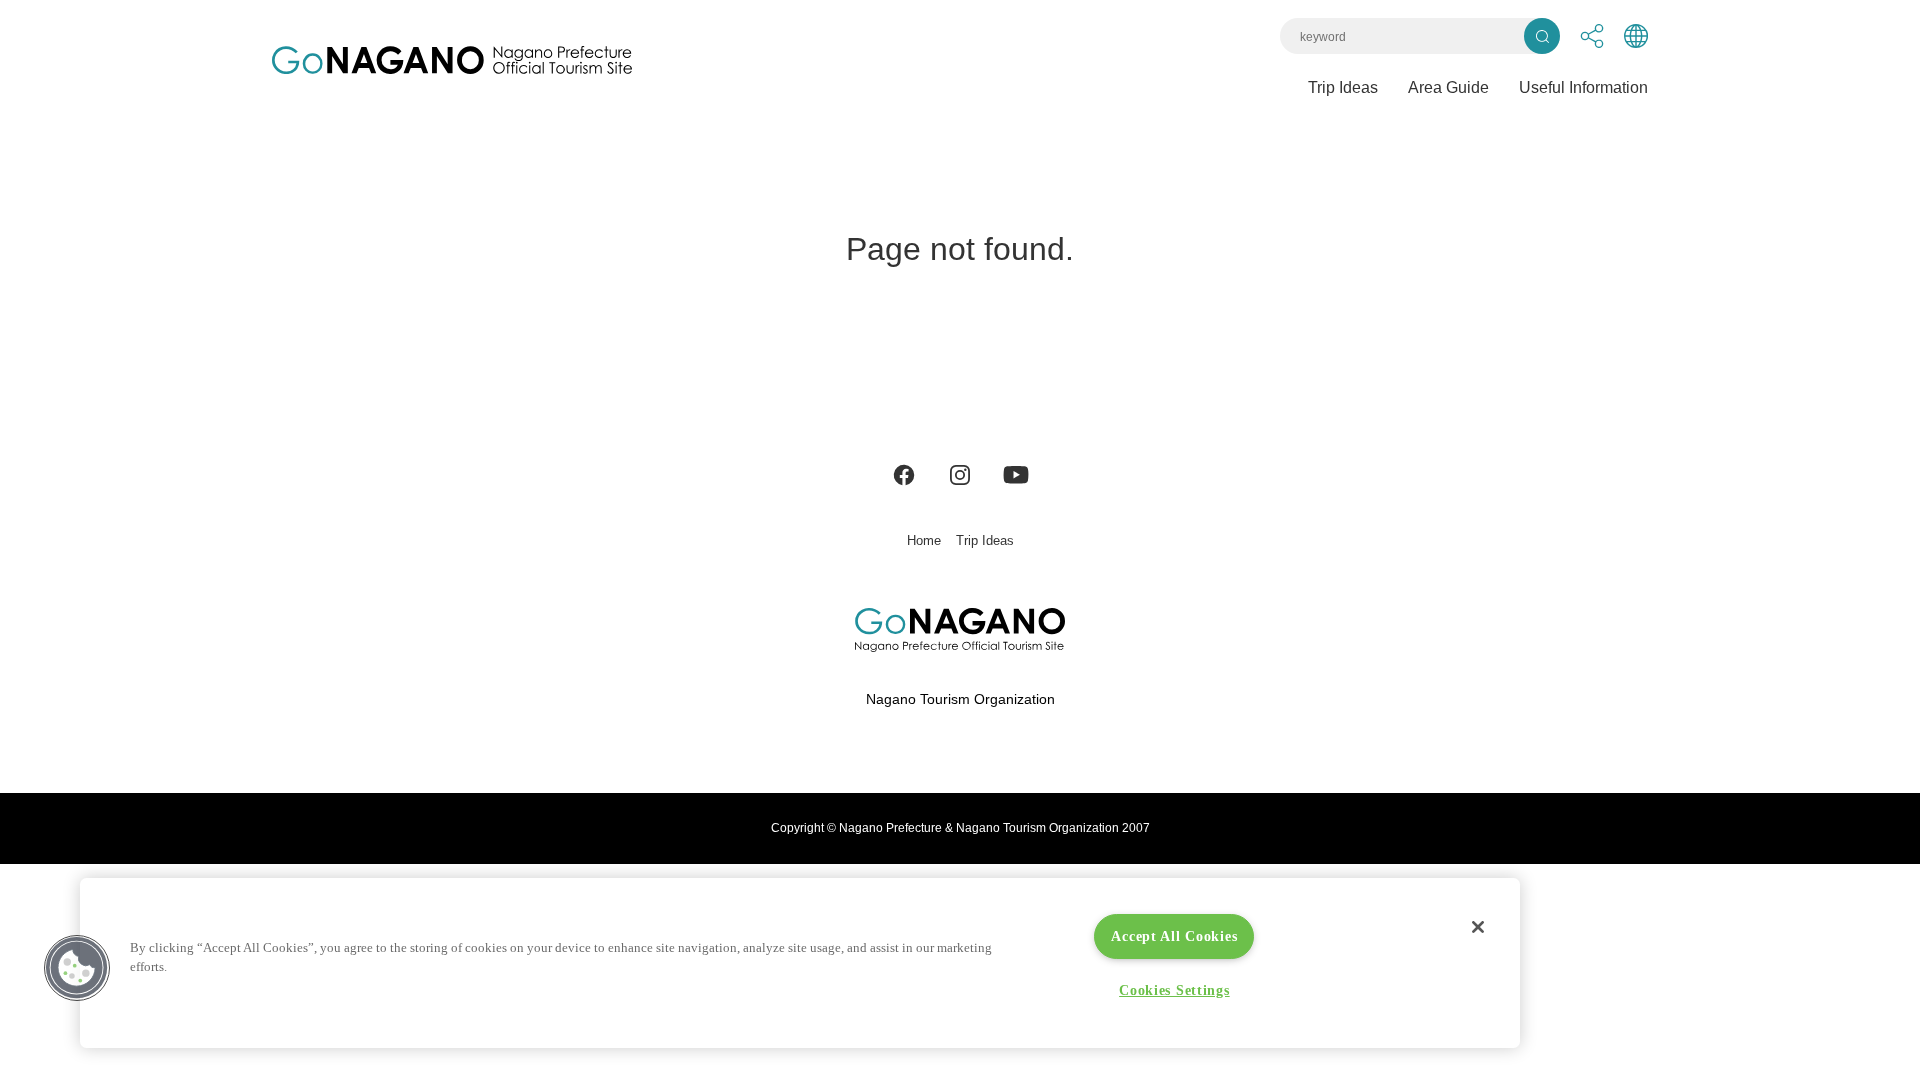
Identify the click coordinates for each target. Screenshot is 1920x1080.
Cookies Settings (1174, 990)
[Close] (1478, 927)
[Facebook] (904, 473)
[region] (800, 963)
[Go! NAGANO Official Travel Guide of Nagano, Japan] (452, 59)
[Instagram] (960, 473)
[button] (77, 968)
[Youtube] (1016, 473)
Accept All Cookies (1174, 936)
